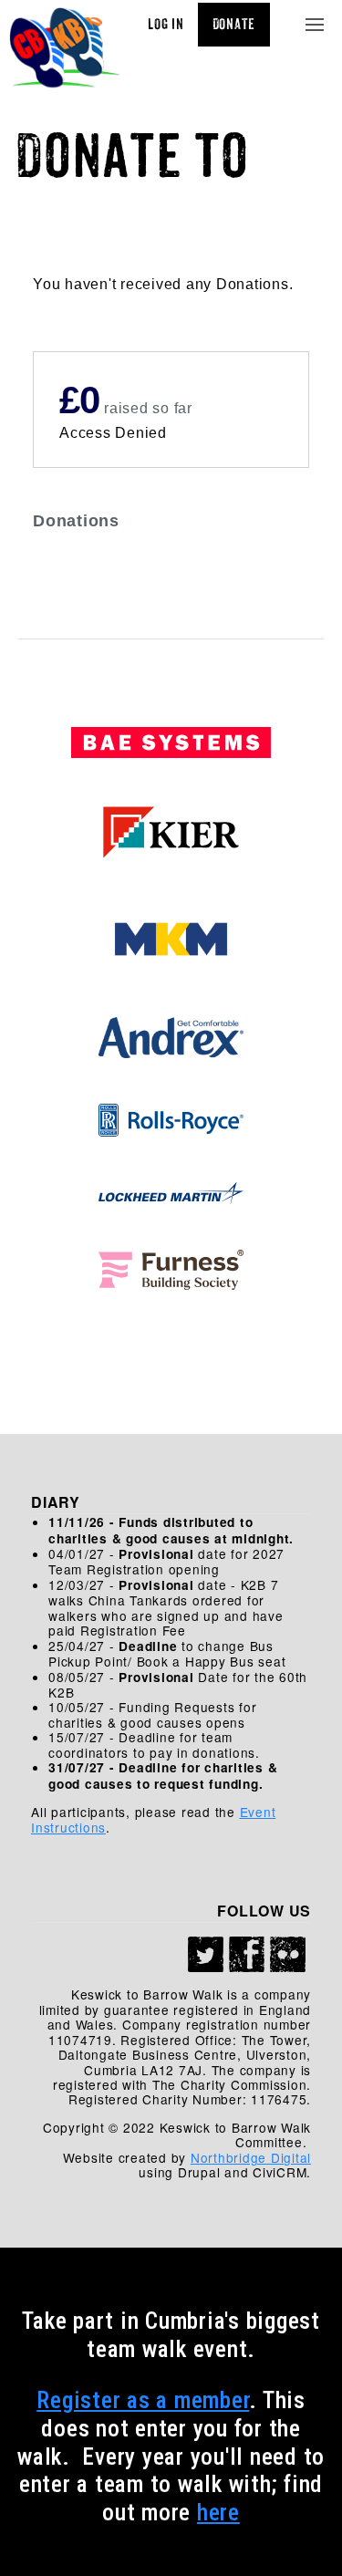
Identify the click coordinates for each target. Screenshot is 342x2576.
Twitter (206, 1955)
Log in (166, 25)
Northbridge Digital (251, 2157)
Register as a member (143, 2400)
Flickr (288, 1955)
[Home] (65, 49)
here (218, 2512)
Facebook (247, 1955)
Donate (234, 25)
